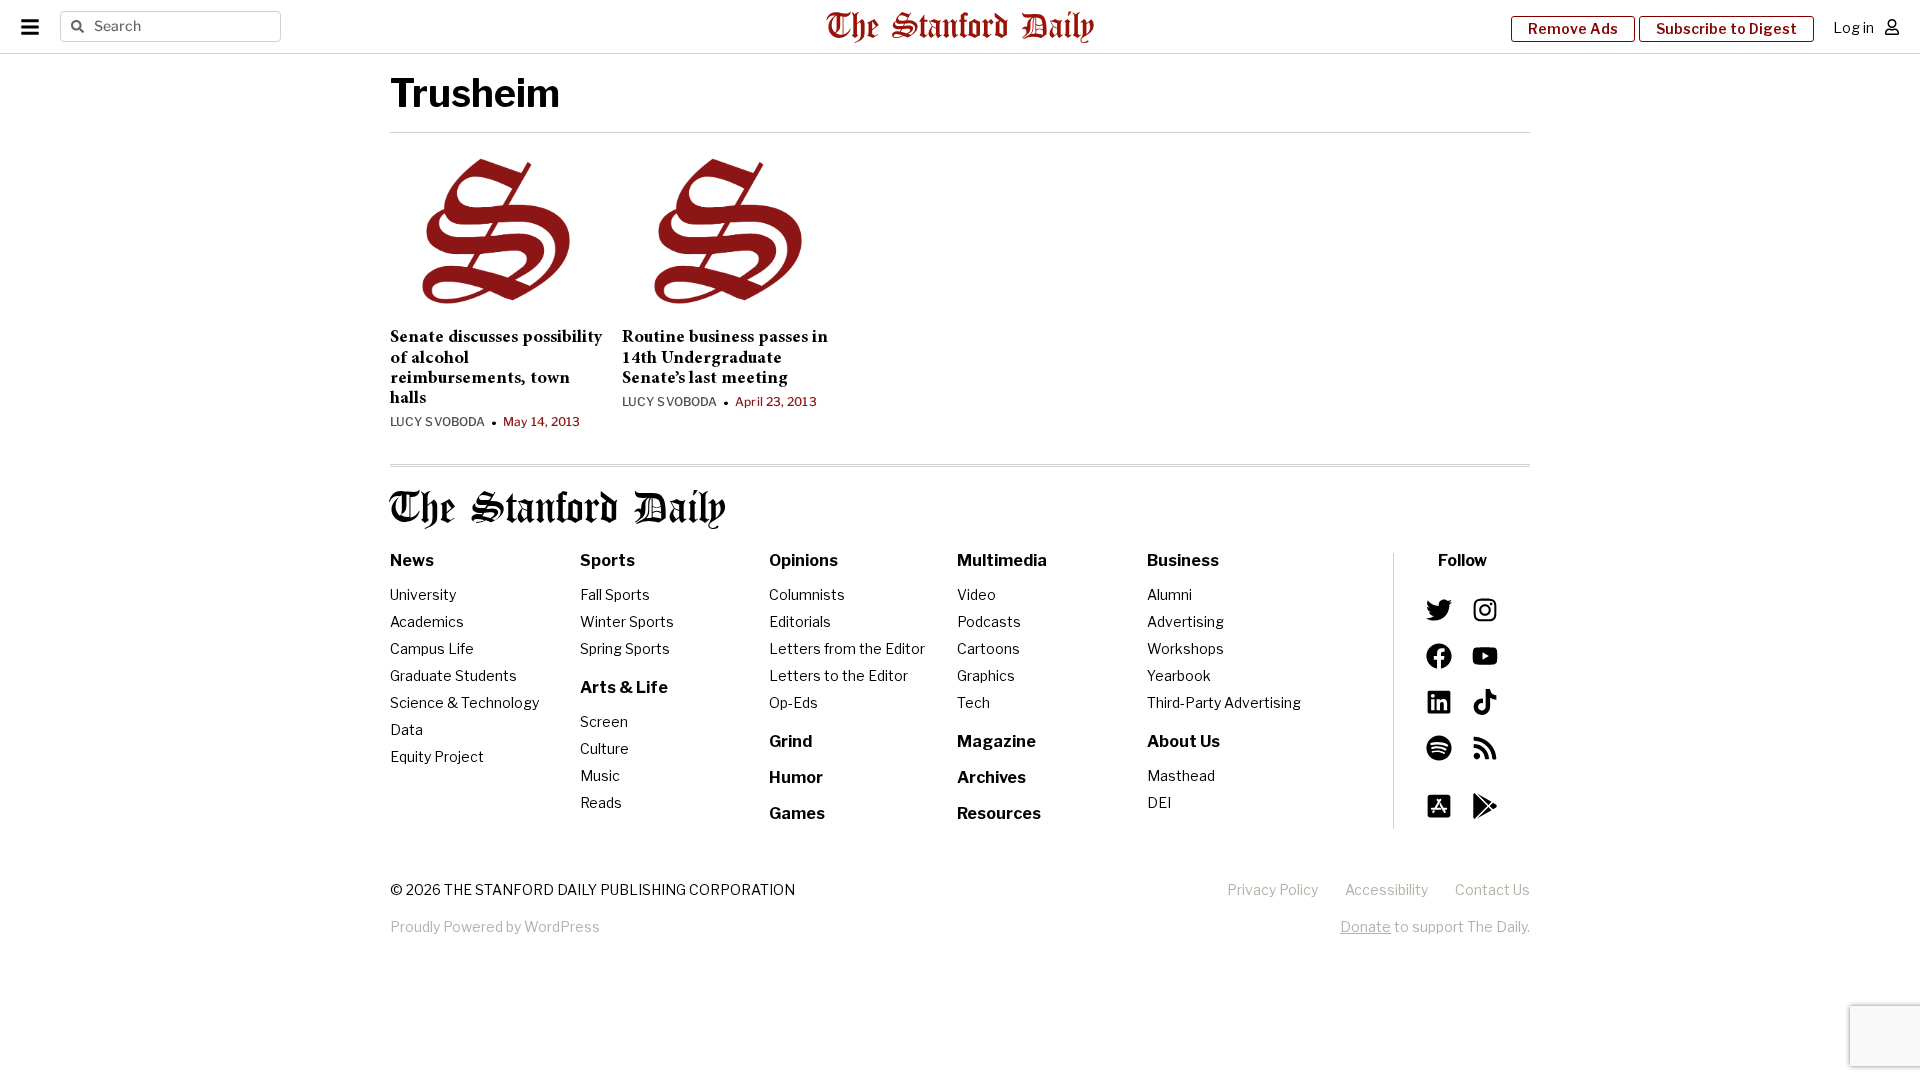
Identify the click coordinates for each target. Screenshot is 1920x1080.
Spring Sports (625, 648)
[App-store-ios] (1439, 806)
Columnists (807, 594)
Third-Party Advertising (1224, 702)
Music (600, 775)
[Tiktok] (1485, 702)
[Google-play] (1485, 806)
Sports (607, 560)
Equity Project (437, 756)
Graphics (986, 675)
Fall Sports (615, 594)
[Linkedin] (1439, 702)
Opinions (803, 560)
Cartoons (988, 648)
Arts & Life (624, 687)
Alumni (1169, 594)
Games (797, 813)
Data (406, 729)
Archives (991, 777)
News (412, 560)
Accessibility (1386, 889)
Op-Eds (793, 702)
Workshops (1185, 648)
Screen (604, 721)
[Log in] (1892, 27)
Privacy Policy (1272, 889)
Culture (604, 748)
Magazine (996, 741)
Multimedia (1002, 560)
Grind (790, 741)
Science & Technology (464, 702)
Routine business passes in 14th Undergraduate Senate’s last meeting (725, 358)
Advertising (1185, 621)
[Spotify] (1439, 748)
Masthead (1181, 775)
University (423, 594)
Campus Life (432, 648)
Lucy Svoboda (437, 421)
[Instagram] (1485, 610)
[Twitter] (1439, 610)
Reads (601, 802)
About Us (1183, 741)
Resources (999, 813)
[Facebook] (1439, 656)
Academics (427, 621)
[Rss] (1485, 748)
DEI (1159, 802)
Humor (796, 777)
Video (976, 594)
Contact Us (1492, 889)
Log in (1853, 27)
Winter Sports (627, 621)
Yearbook (1179, 675)
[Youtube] (1485, 656)
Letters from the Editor (847, 648)
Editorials (800, 621)
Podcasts (989, 621)
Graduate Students (453, 675)
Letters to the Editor (838, 675)
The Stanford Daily (558, 509)
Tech (973, 702)
